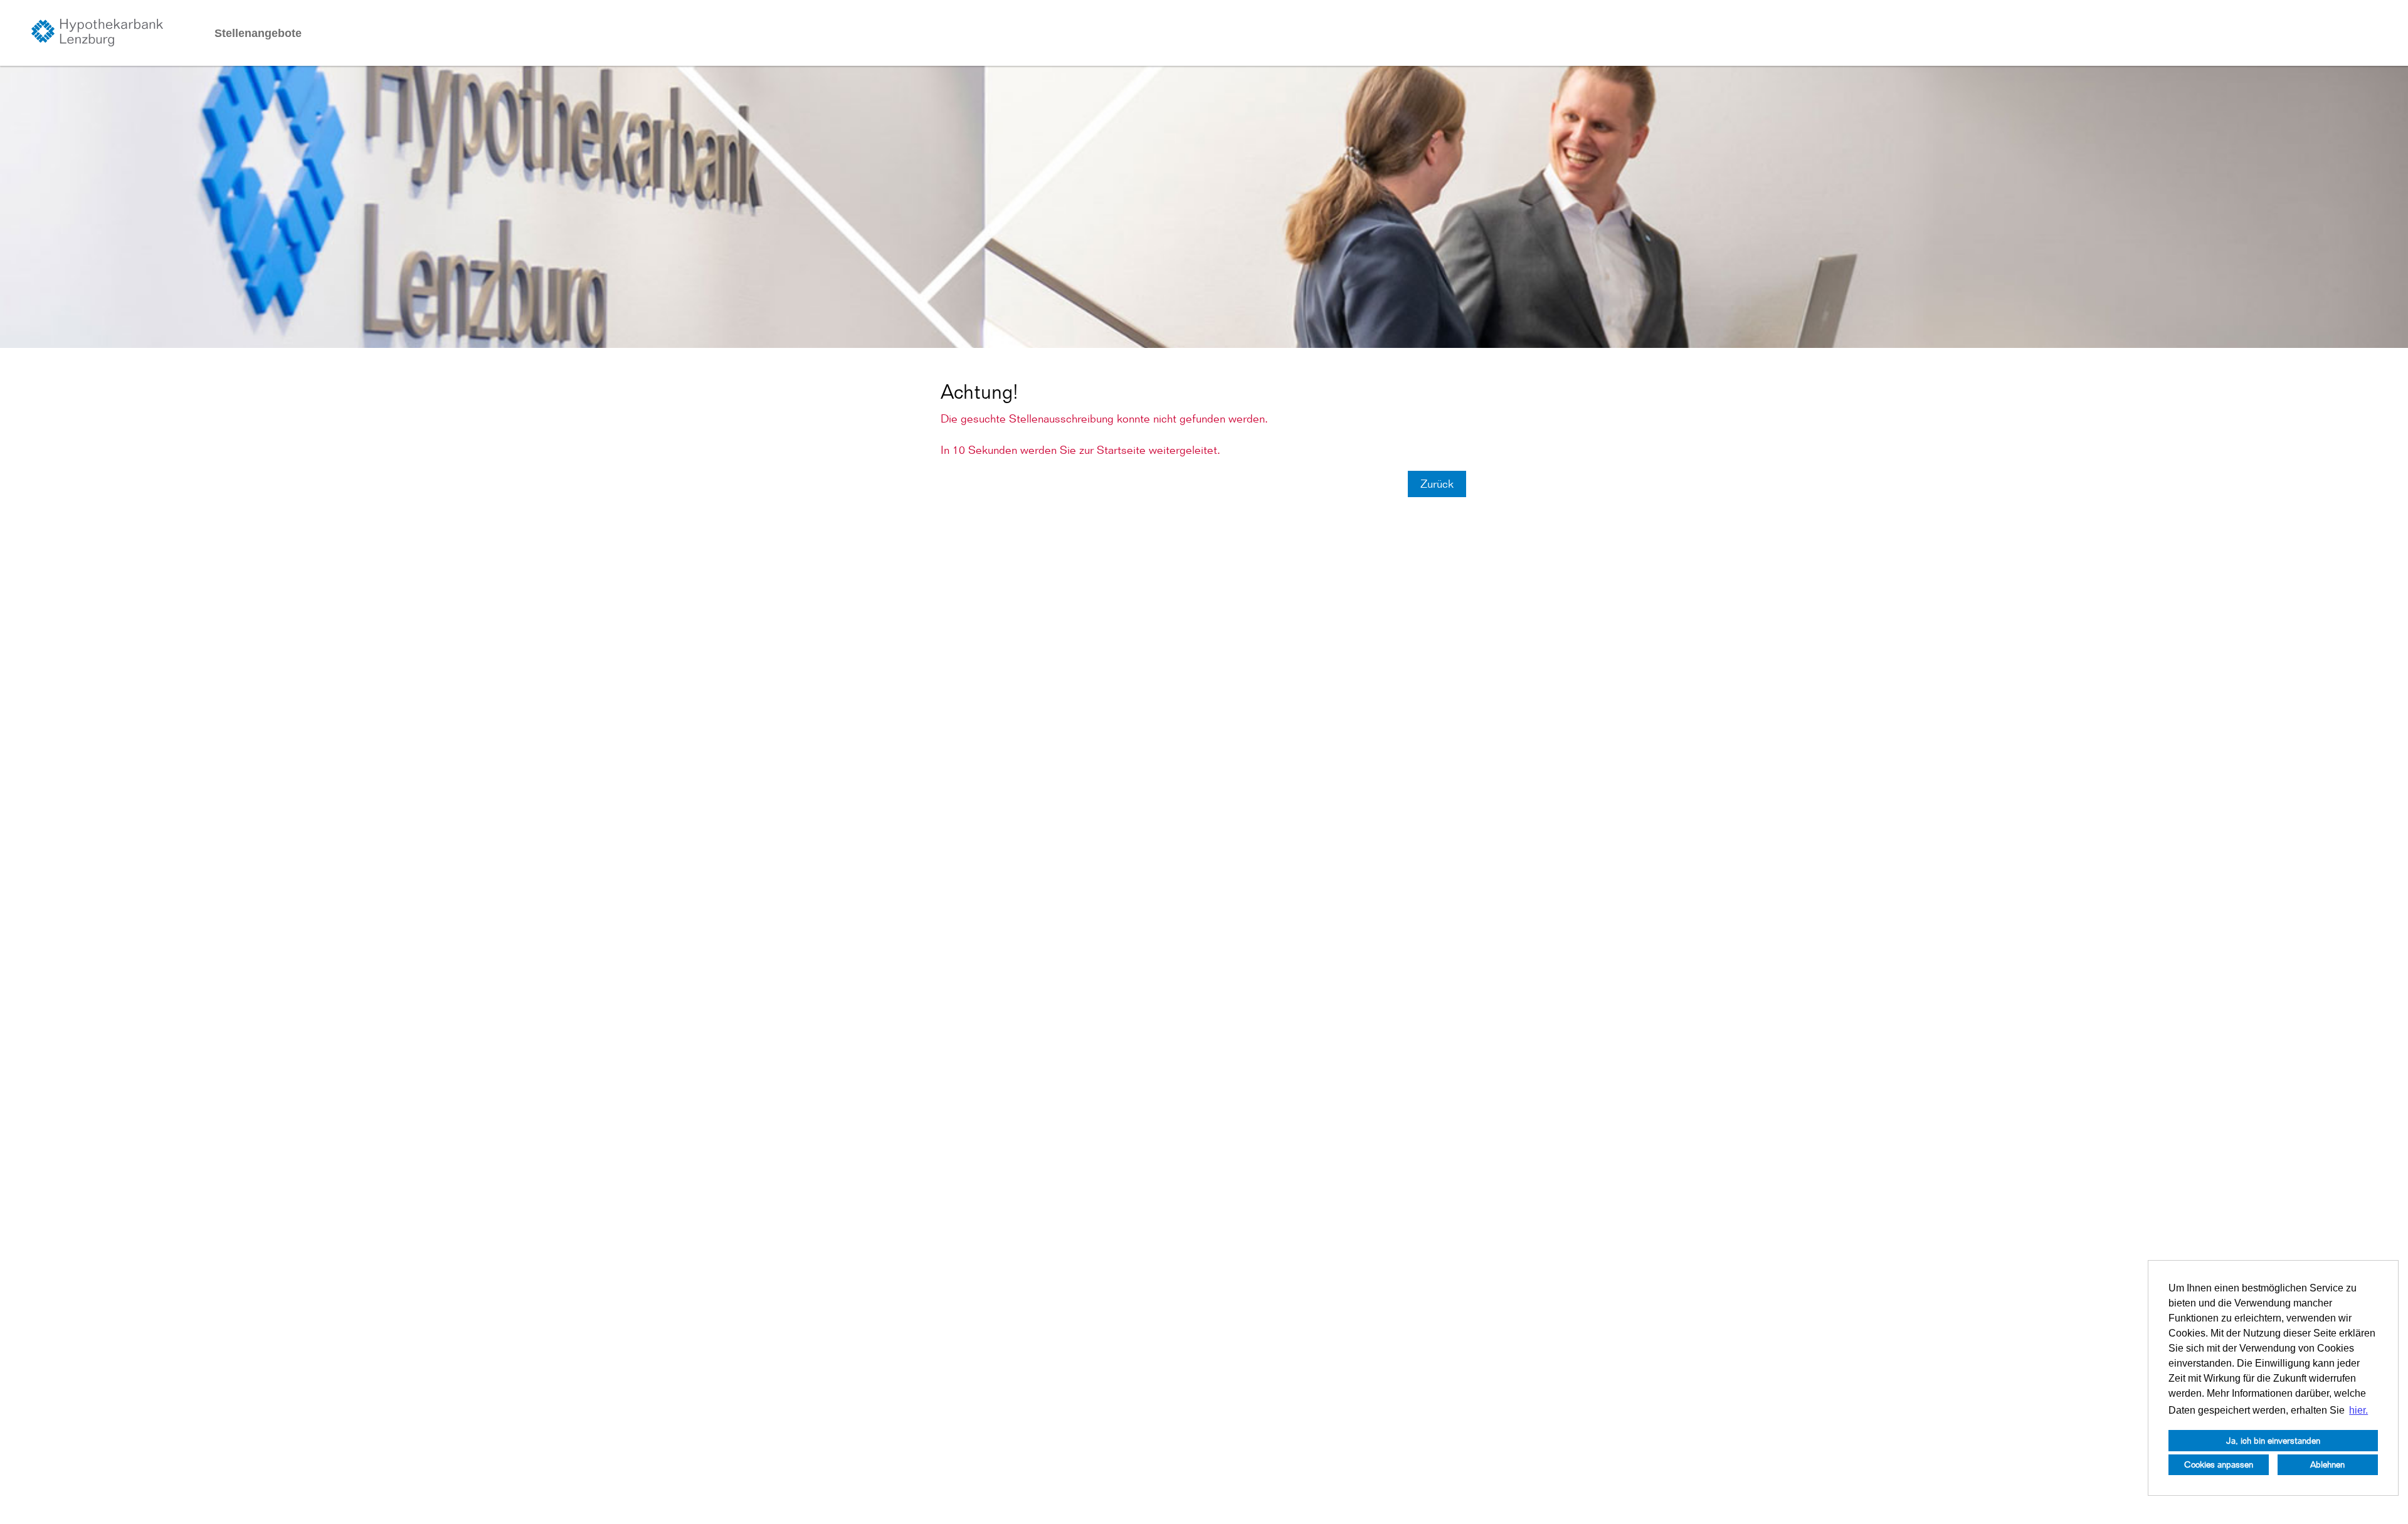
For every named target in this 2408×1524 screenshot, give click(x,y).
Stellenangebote (258, 33)
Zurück (1437, 484)
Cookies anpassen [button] (2219, 1464)
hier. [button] (2358, 1410)
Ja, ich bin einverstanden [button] (2273, 1440)
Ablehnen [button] (2327, 1464)
